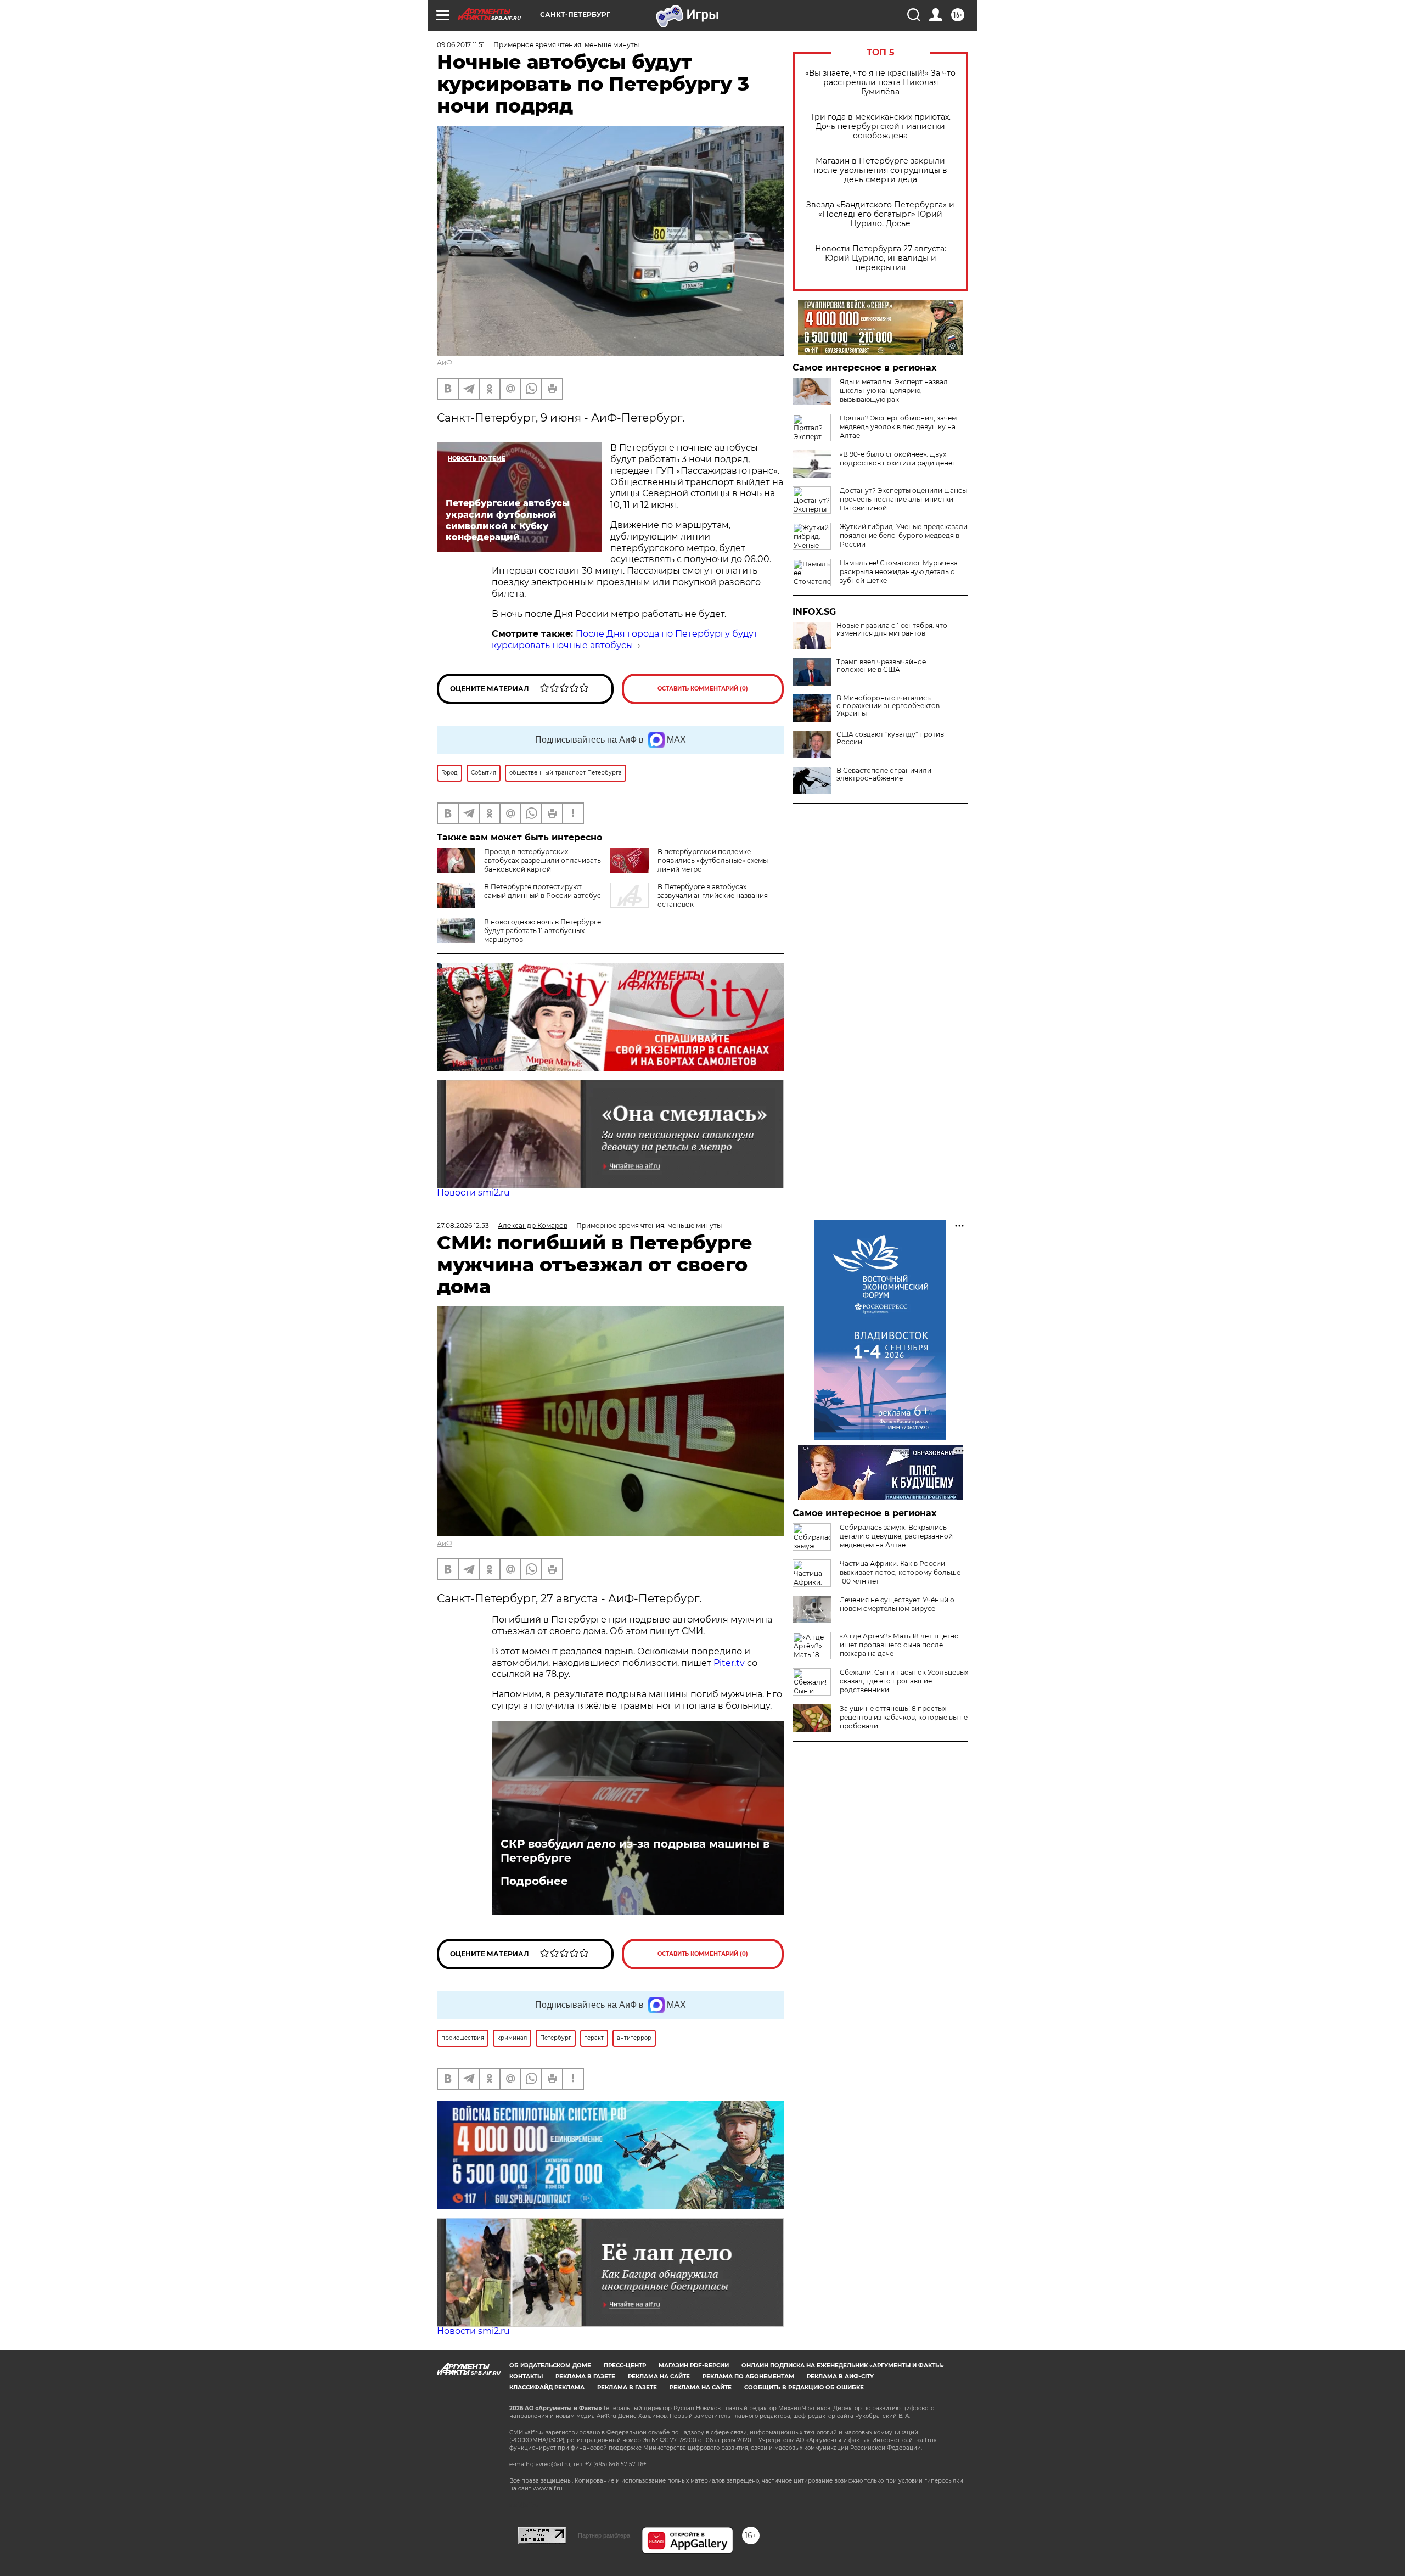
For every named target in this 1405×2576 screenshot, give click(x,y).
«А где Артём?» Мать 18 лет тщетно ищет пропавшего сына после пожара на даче (899, 1645)
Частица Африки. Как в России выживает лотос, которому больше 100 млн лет (900, 1572)
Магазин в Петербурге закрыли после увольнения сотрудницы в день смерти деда (880, 170)
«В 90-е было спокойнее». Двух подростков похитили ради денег (898, 459)
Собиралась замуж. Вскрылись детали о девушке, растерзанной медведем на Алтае (896, 1536)
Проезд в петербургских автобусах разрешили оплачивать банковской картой (543, 860)
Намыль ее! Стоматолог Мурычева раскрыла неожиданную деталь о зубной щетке (899, 572)
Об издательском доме (550, 2365)
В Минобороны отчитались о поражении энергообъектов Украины (888, 706)
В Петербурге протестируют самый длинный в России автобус (543, 891)
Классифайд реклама (547, 2387)
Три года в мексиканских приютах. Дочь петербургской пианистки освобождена (880, 127)
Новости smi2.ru (473, 1192)
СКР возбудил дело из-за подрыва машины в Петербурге (635, 1851)
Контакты (526, 2376)
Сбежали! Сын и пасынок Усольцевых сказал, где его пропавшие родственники (904, 1681)
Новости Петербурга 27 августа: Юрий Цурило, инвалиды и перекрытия (881, 258)
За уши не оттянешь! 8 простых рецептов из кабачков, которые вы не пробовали (904, 1717)
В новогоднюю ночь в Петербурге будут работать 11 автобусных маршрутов (543, 931)
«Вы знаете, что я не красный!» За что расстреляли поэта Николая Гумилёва (880, 83)
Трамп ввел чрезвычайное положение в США (881, 666)
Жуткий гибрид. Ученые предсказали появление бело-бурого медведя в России (904, 535)
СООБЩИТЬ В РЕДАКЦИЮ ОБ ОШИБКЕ (804, 2387)
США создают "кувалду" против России (890, 738)
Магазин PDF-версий (694, 2365)
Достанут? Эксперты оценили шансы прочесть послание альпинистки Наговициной (903, 499)
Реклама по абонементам (748, 2376)
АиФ (445, 363)
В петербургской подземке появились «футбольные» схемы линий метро (713, 860)
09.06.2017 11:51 (461, 45)
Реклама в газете (585, 2376)
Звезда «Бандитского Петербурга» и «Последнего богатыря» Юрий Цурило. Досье (880, 214)
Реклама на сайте (659, 2376)
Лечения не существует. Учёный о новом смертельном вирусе (897, 1604)
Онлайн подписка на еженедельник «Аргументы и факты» (843, 2365)
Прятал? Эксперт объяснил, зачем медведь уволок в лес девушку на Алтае (898, 427)
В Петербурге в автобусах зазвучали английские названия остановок (713, 896)
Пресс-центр (625, 2365)
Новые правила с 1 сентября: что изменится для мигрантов (892, 630)
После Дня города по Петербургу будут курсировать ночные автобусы (625, 639)
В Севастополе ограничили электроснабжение (884, 775)
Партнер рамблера (604, 2535)
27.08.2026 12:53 (463, 1225)
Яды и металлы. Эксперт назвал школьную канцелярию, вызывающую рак (894, 391)
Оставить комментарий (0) (703, 689)
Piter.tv (729, 1663)
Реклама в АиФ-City (840, 2376)
